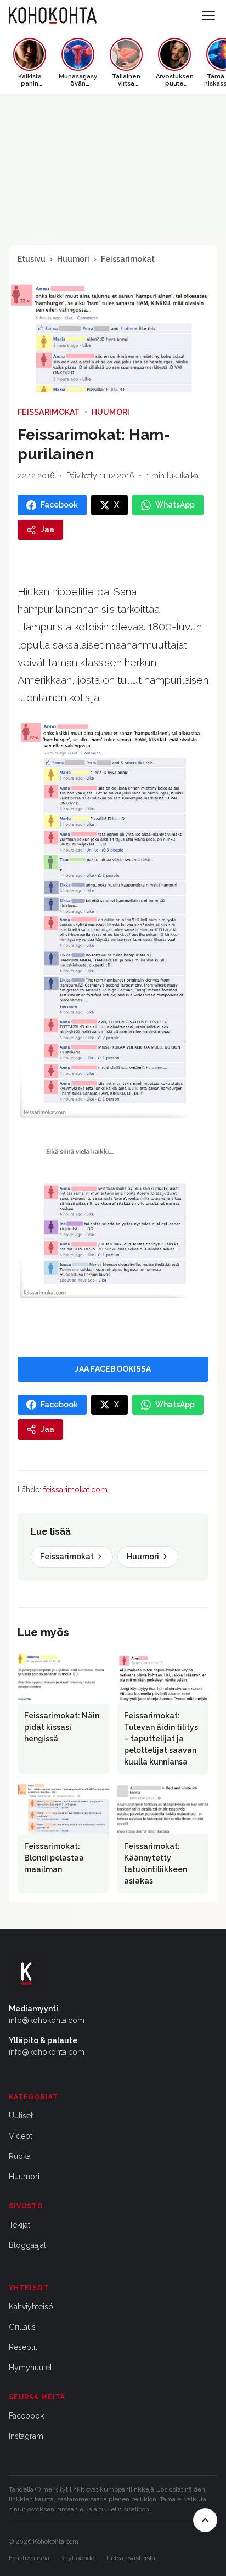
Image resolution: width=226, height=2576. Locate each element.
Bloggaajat (27, 2245)
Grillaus (22, 2327)
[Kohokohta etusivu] (53, 15)
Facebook (26, 2416)
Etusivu (32, 259)
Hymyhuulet (30, 2368)
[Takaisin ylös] (205, 2520)
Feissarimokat (128, 259)
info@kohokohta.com (47, 2020)
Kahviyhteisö (31, 2307)
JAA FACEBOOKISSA (113, 1369)
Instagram (26, 2436)
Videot (21, 2136)
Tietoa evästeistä (130, 2558)
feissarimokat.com (75, 1490)
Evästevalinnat (30, 2558)
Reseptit (23, 2347)
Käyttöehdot (78, 2558)
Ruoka (20, 2156)
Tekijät (19, 2225)
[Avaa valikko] (208, 15)
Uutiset (21, 2116)
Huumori (73, 259)
